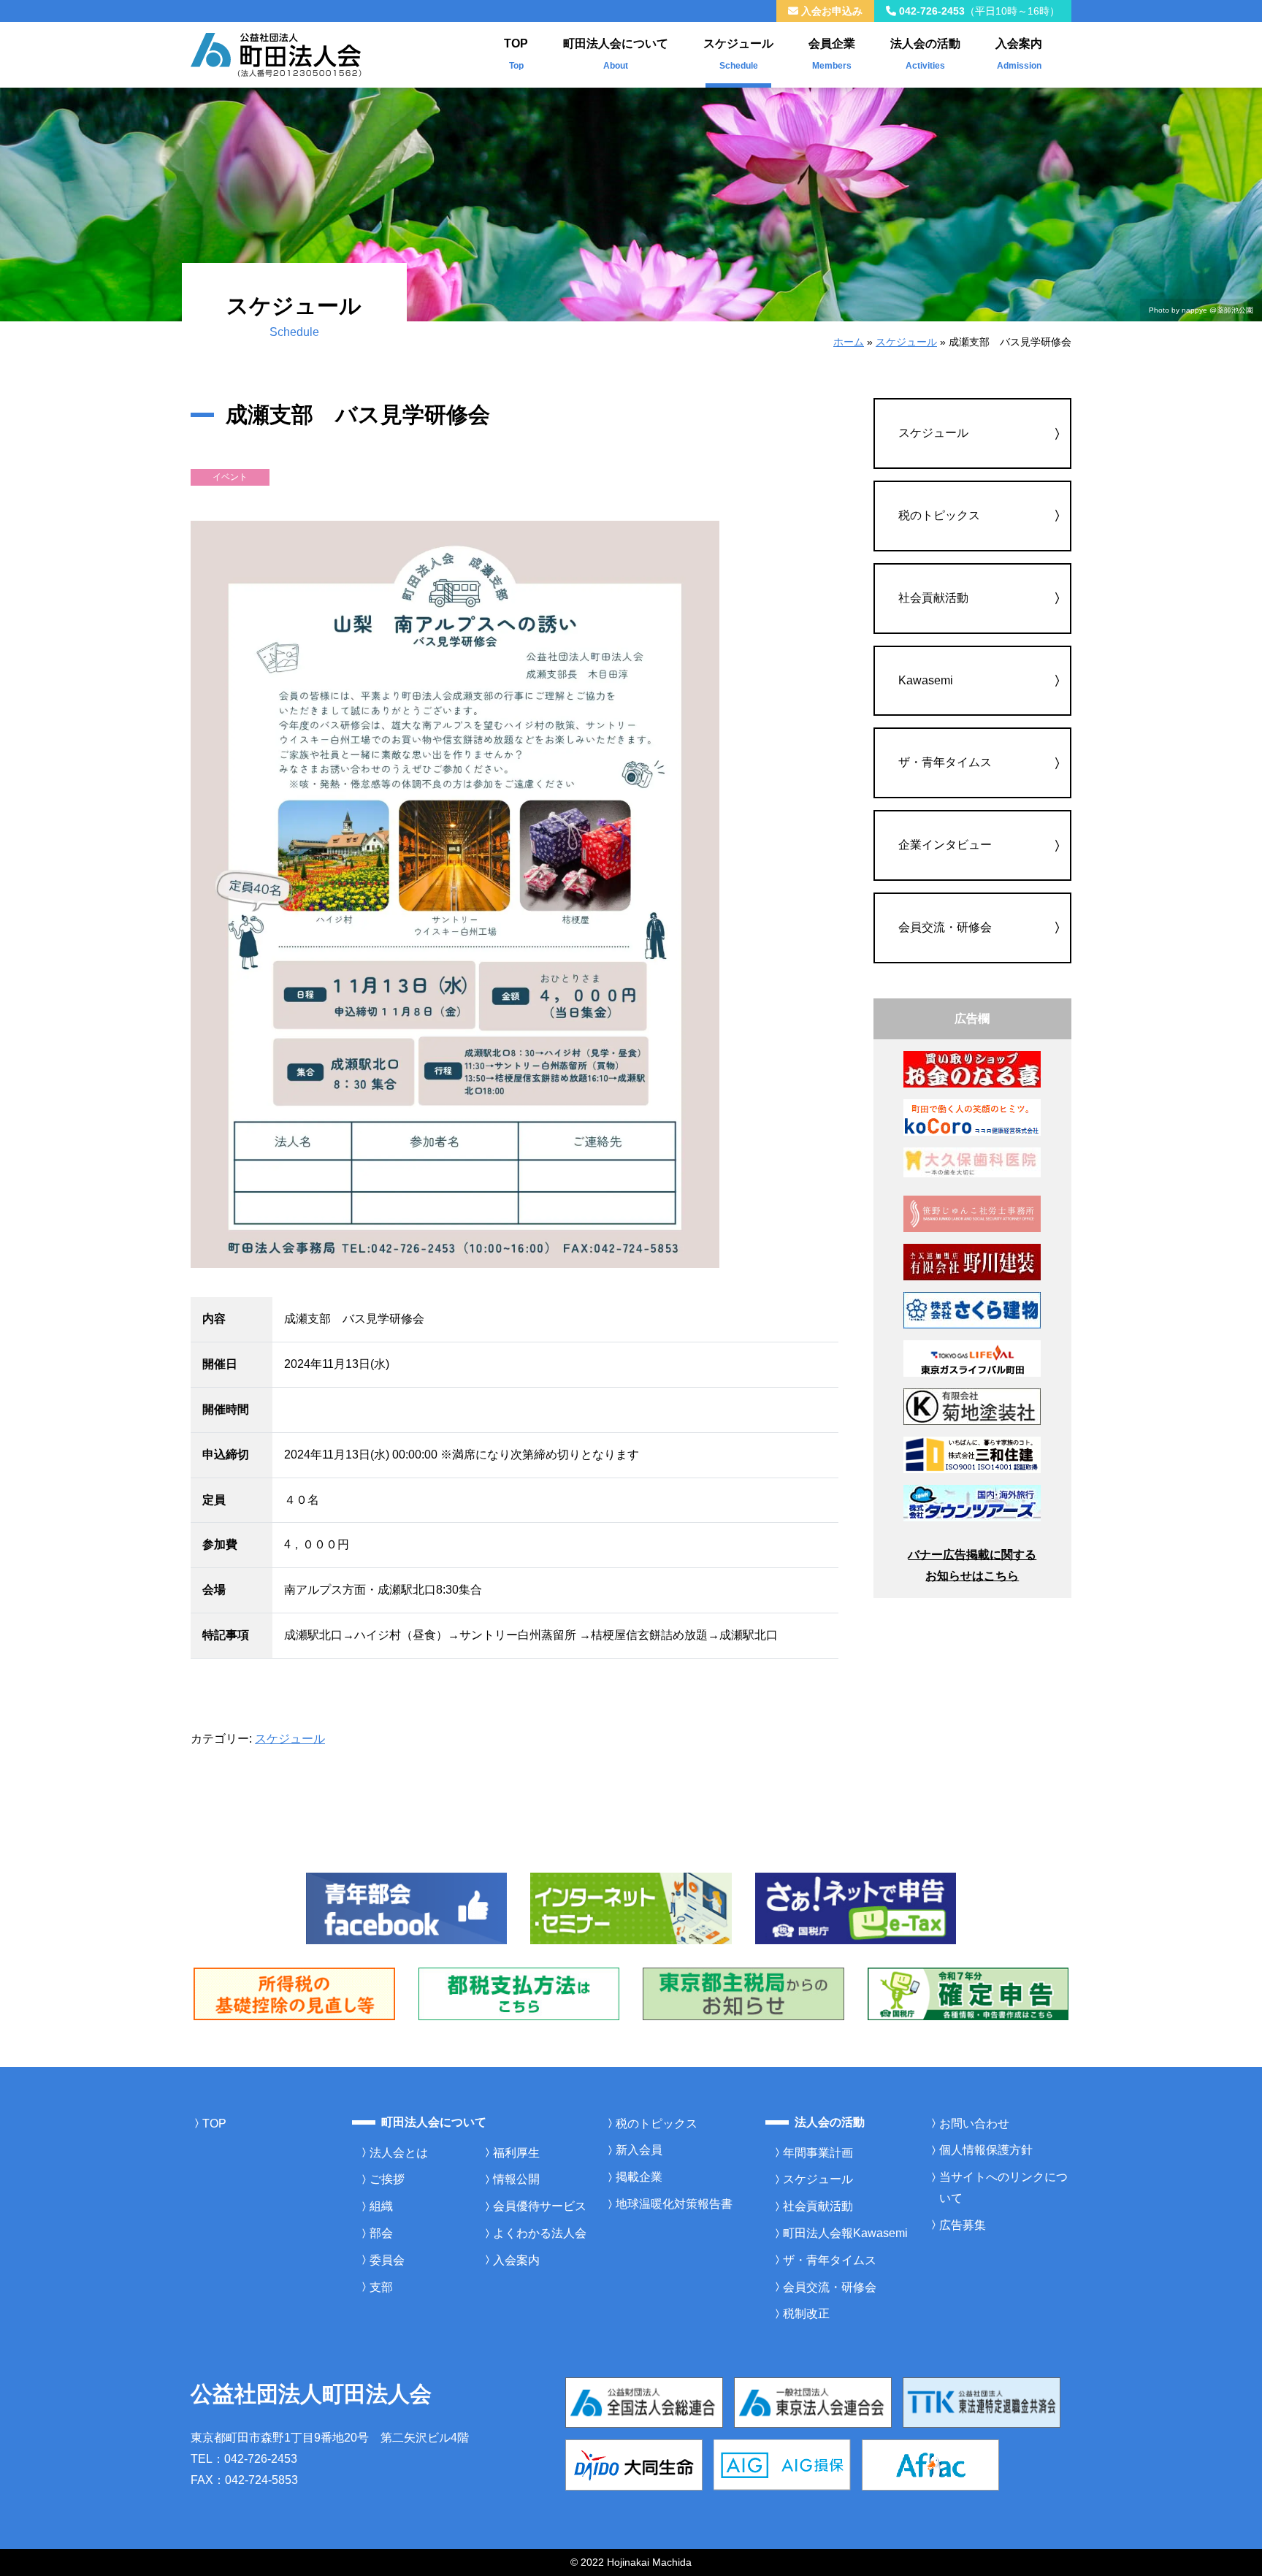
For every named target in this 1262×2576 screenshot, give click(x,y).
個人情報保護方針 (986, 2150)
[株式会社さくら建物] (972, 1309)
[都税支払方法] (519, 1993)
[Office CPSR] (972, 1116)
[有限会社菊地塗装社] (972, 1406)
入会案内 (1019, 54)
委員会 (387, 2260)
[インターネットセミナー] (631, 1907)
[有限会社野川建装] (972, 1262)
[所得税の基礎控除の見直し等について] (294, 1993)
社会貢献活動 (933, 598)
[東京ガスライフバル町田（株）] (972, 1357)
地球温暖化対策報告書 (674, 2204)
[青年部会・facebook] (407, 1907)
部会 (381, 2233)
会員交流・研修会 (945, 927)
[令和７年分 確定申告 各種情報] (968, 1993)
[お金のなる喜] (972, 1068)
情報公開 (516, 2179)
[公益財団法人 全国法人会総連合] (644, 2402)
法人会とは (399, 2153)
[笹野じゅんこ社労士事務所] (972, 1213)
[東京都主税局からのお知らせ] (743, 1993)
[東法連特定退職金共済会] (982, 2402)
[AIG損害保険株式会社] (782, 2464)
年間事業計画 (818, 2153)
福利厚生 (516, 2153)
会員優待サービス (540, 2206)
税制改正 (806, 2313)
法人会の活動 (925, 54)
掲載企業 (639, 2177)
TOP (516, 54)
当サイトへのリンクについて (1003, 2187)
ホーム (849, 342)
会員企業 (832, 54)
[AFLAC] (930, 2464)
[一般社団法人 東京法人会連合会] (813, 2402)
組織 (381, 2206)
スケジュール (738, 54)
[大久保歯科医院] (972, 1162)
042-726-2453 (978, 11)
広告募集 (963, 2225)
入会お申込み (830, 11)
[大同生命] (634, 2464)
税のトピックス (939, 515)
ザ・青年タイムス (945, 762)
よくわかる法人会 (540, 2233)
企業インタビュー (945, 845)
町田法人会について (616, 54)
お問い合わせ (974, 2124)
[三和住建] (972, 1454)
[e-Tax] (856, 1907)
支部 (381, 2287)
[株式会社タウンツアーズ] (972, 1502)
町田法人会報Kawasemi (845, 2233)
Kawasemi (926, 680)
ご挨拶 (387, 2179)
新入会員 (639, 2150)
